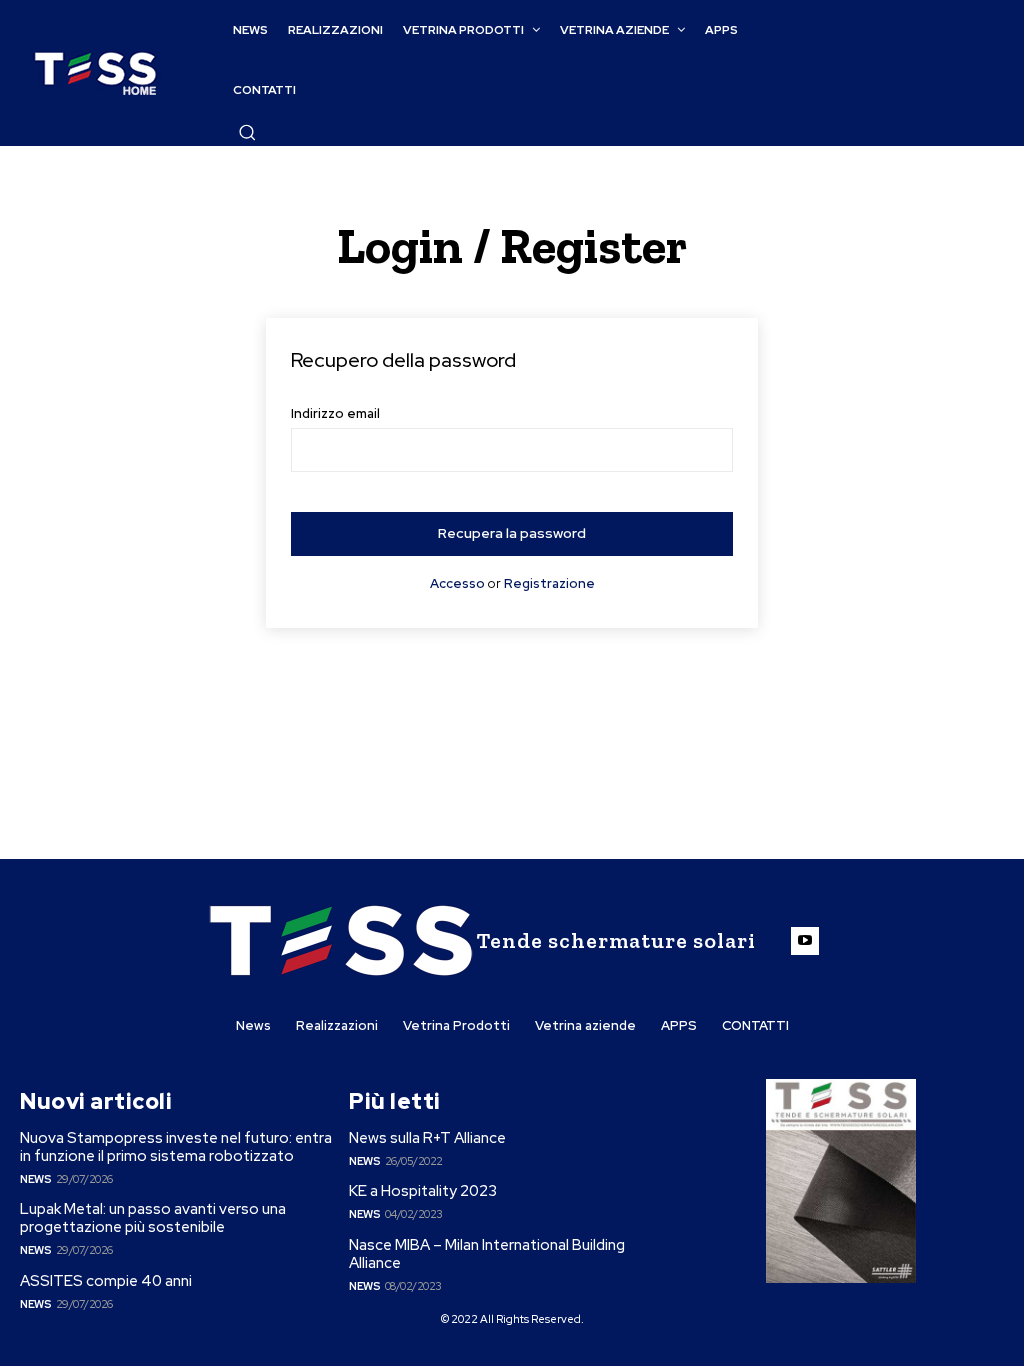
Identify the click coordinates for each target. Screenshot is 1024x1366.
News (35, 1179)
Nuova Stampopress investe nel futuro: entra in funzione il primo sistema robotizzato (176, 1147)
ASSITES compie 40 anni (106, 1281)
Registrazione (549, 583)
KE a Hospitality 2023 (423, 1191)
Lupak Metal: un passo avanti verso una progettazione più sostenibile (153, 1218)
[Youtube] (805, 941)
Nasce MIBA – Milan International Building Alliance (487, 1254)
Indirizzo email (335, 413)
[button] (247, 132)
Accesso (457, 583)
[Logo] (95, 73)
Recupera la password (512, 533)
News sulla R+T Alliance (427, 1138)
